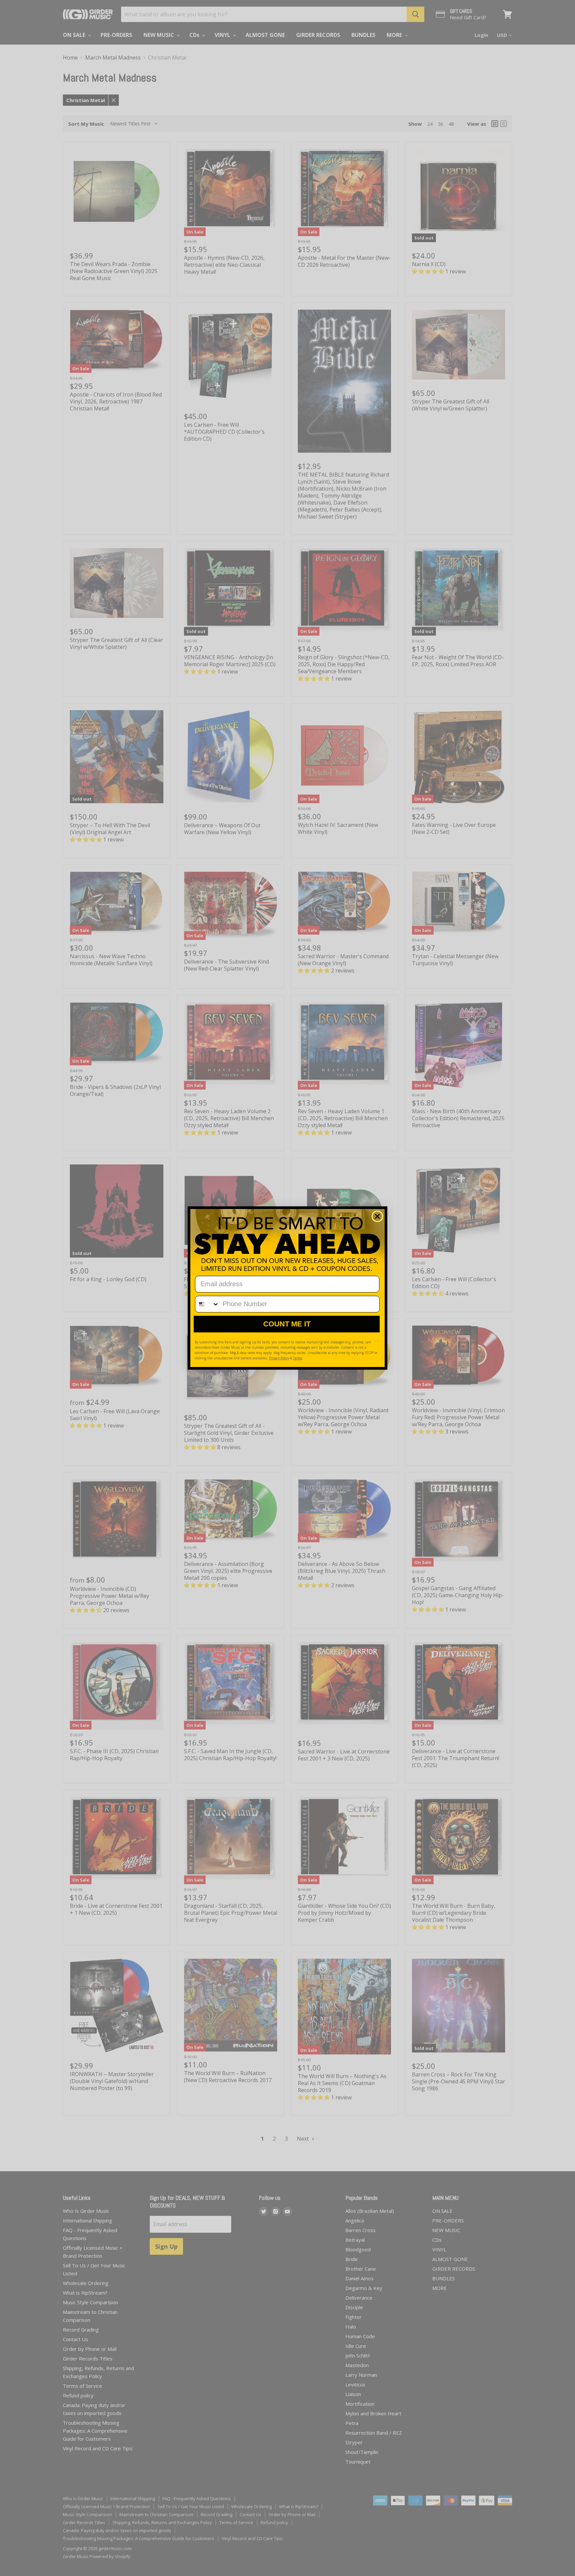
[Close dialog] (377, 1216)
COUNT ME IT (287, 1324)
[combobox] (207, 1304)
